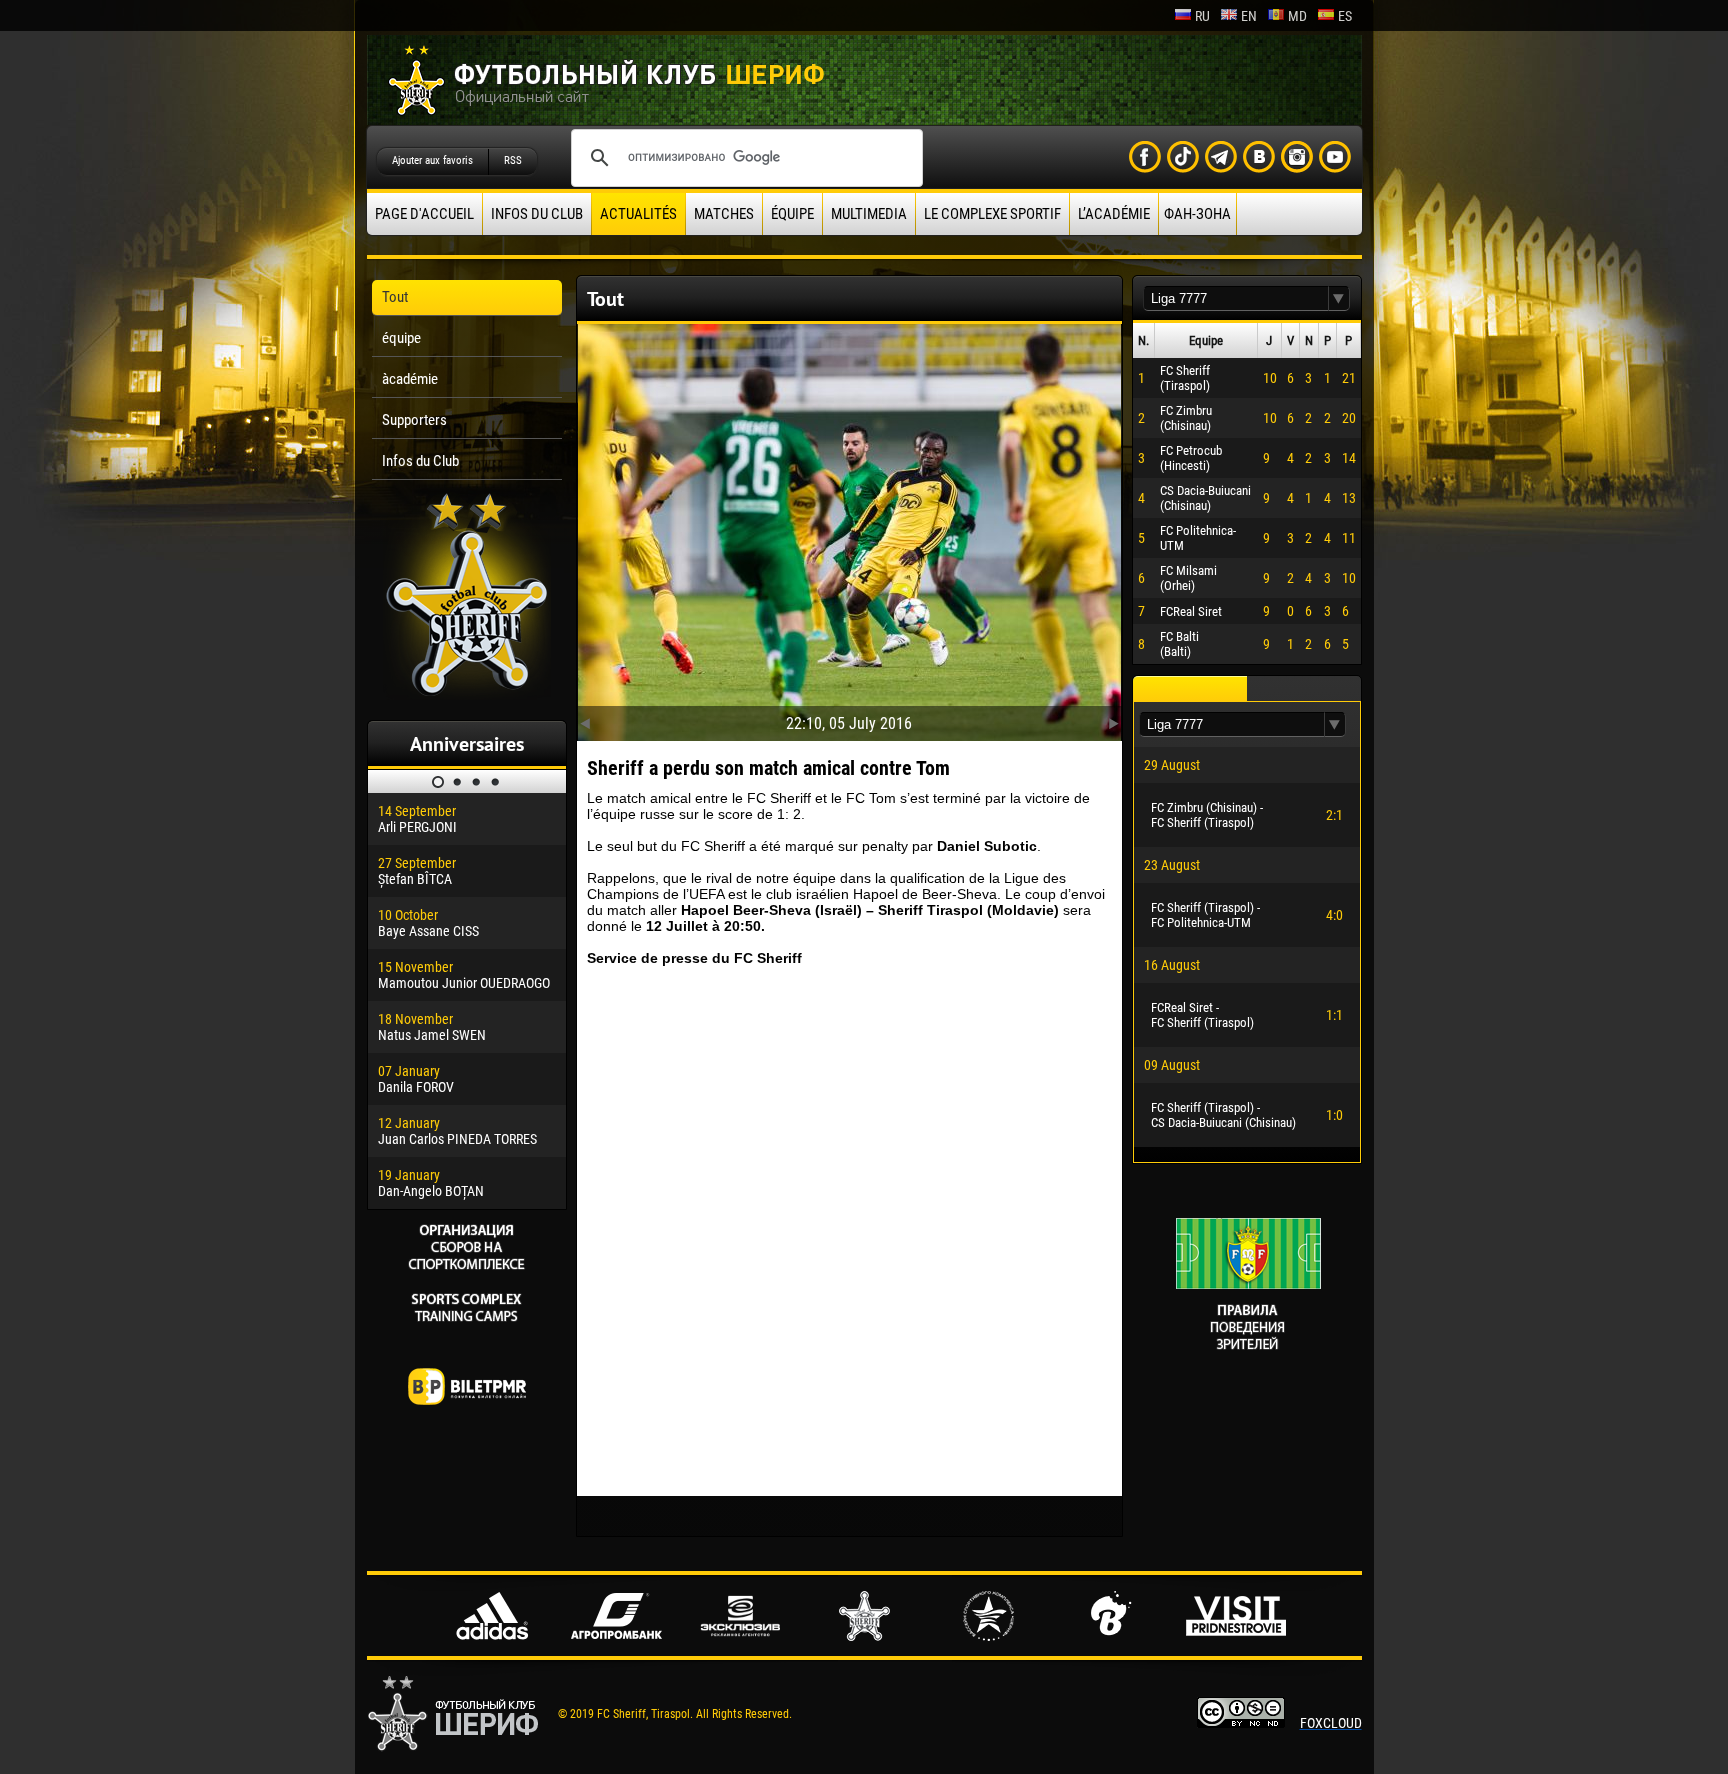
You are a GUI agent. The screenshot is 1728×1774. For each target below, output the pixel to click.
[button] (1339, 298)
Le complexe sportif (992, 214)
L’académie (1114, 214)
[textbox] (1236, 298)
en (1249, 16)
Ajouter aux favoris (432, 160)
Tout (395, 297)
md (1297, 16)
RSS (513, 160)
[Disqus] (849, 1231)
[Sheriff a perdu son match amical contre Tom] (849, 528)
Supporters (414, 420)
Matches (724, 214)
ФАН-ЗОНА (1197, 214)
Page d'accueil (424, 214)
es (1345, 16)
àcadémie (410, 379)
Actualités (638, 214)
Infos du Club (537, 214)
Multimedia (869, 214)
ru (1202, 16)
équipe (792, 214)
